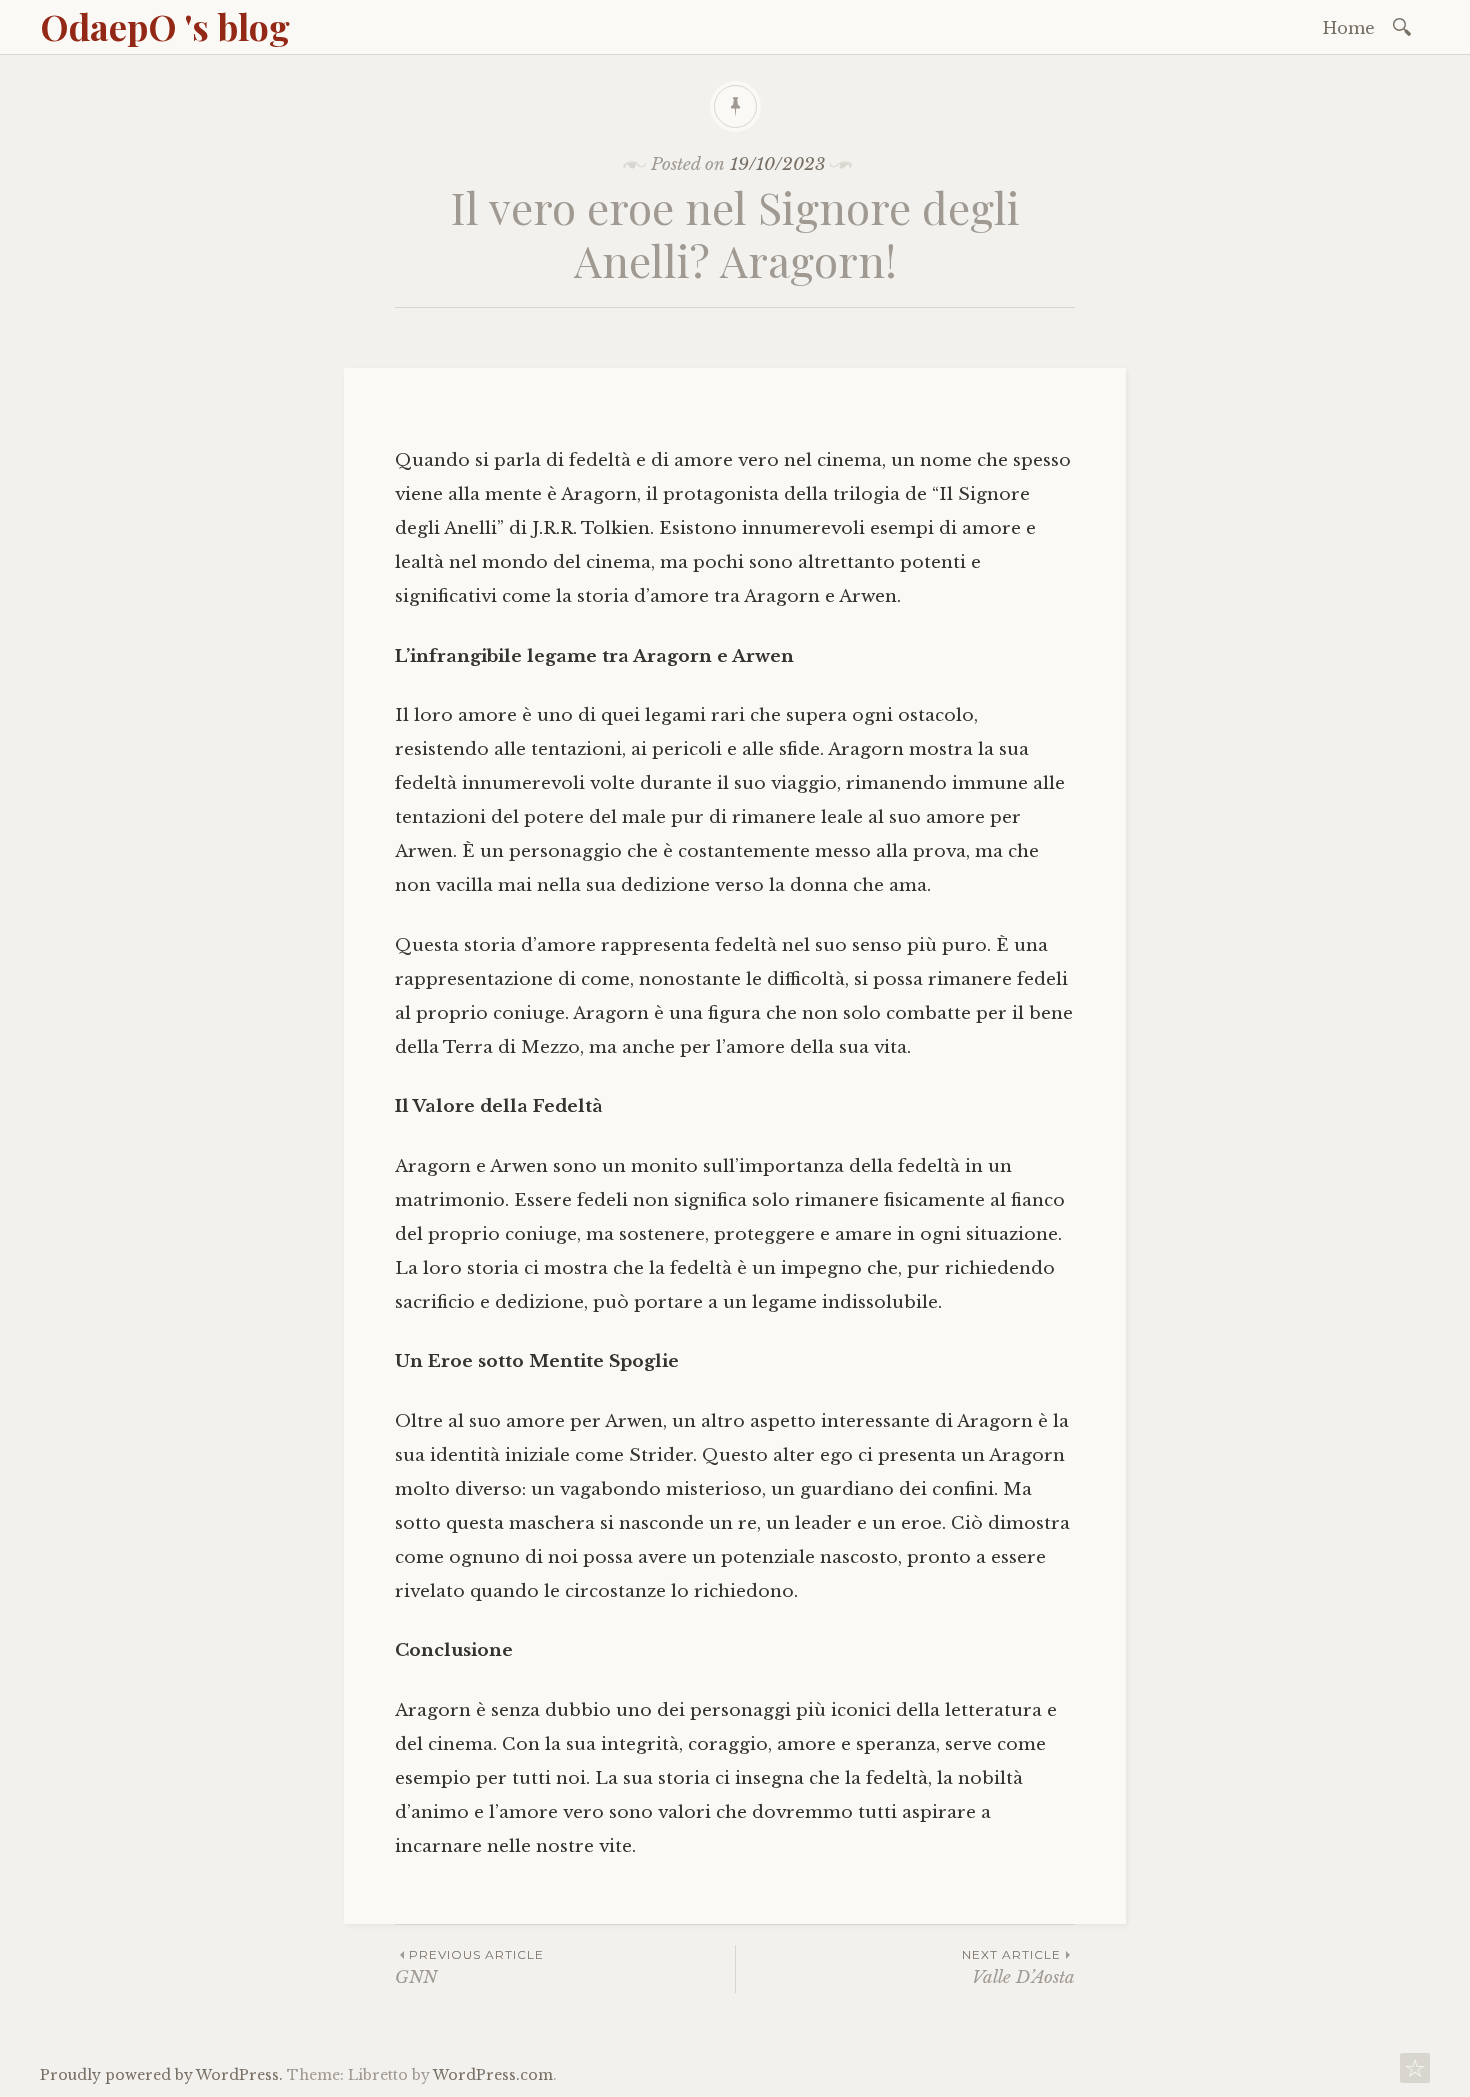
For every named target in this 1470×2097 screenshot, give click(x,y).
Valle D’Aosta (1018, 1967)
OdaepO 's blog (165, 26)
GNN (469, 1967)
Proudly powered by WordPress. (161, 2075)
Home (1349, 28)
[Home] (1415, 2073)
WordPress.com (493, 2075)
